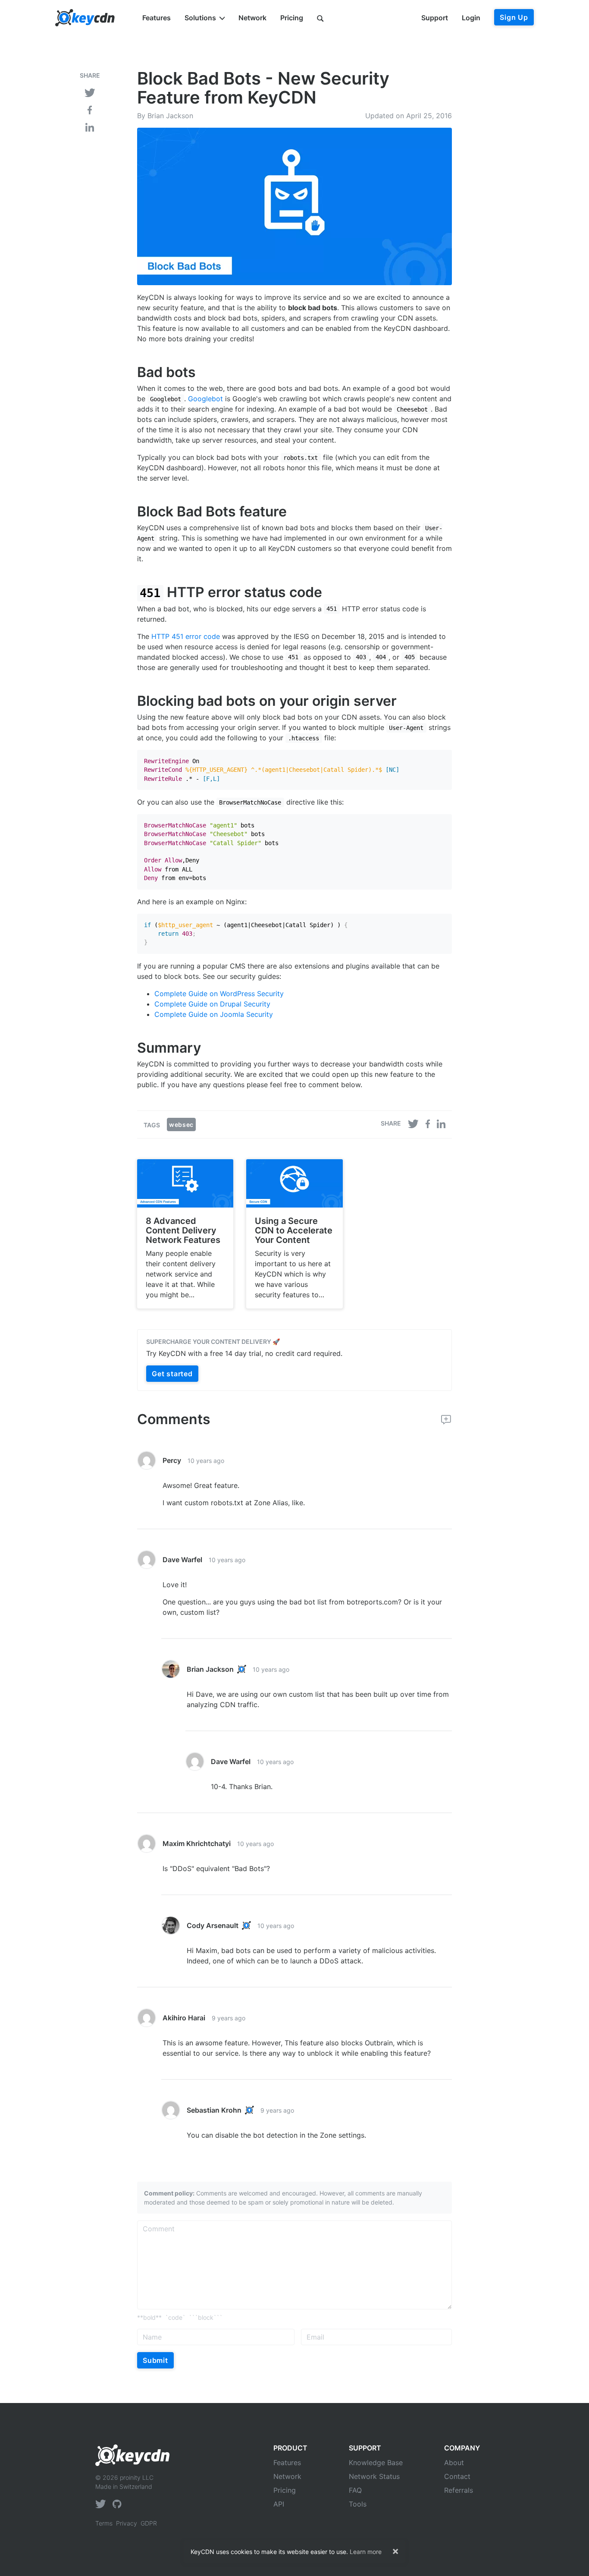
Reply (443, 1461)
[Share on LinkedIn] (90, 126)
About (454, 2463)
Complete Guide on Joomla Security (214, 1014)
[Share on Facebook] (90, 109)
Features (157, 18)
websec (181, 1124)
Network (252, 18)
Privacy (127, 2523)
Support (435, 18)
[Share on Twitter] (90, 92)
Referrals (459, 2490)
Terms (104, 2523)
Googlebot (205, 399)
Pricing (292, 18)
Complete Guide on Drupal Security (212, 1004)
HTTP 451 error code (186, 636)
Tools (358, 2504)
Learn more (366, 2552)
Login (471, 18)
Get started (172, 1374)
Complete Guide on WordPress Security (219, 994)
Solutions (200, 18)
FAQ (355, 2490)
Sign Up (514, 17)
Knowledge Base (376, 2463)
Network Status (374, 2476)
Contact (457, 2476)
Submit (155, 2360)
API (279, 2504)
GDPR (149, 2523)
